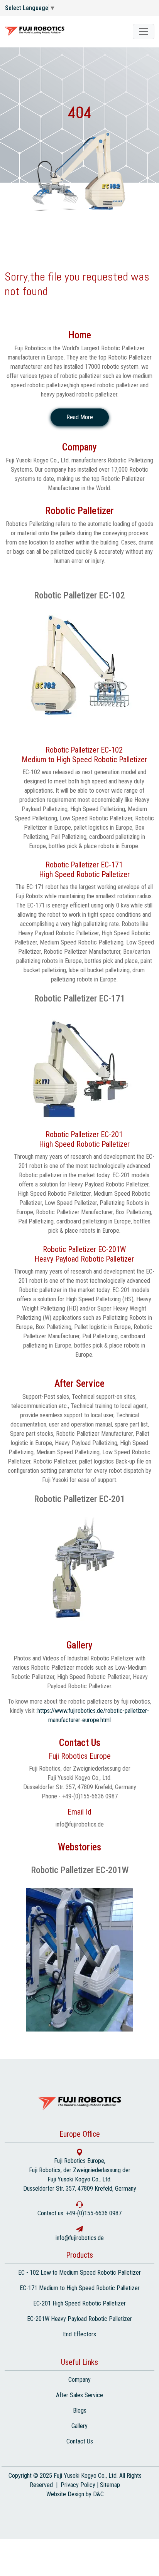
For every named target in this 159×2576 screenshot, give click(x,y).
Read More (80, 417)
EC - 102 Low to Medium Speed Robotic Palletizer (79, 2273)
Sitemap (110, 2485)
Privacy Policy (78, 2485)
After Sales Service (79, 2395)
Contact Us (80, 2441)
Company (79, 2380)
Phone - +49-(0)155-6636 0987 (80, 1796)
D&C (98, 2494)
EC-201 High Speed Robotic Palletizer (79, 2303)
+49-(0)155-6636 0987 (94, 2213)
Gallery (79, 2426)
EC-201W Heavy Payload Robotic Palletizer (79, 2319)
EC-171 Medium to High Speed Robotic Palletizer (80, 2288)
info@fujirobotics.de (80, 1824)
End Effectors (79, 2334)
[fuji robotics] (144, 32)
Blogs (80, 2410)
